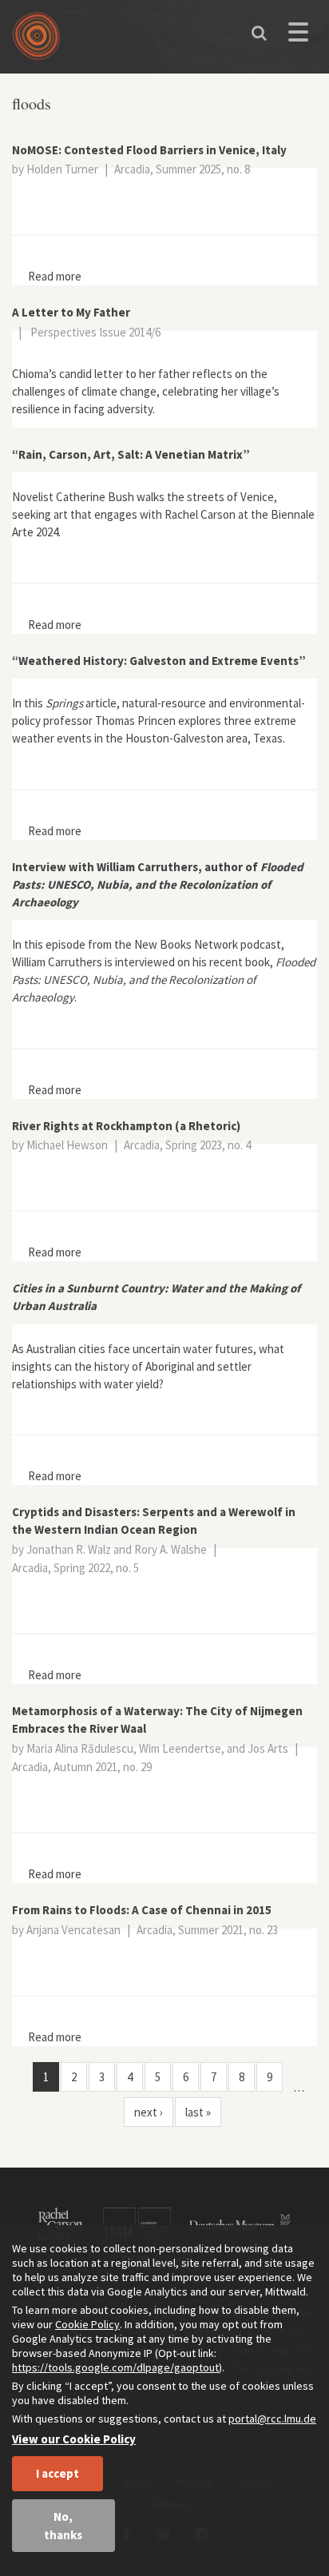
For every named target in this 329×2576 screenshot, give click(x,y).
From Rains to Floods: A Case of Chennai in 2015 (142, 1910)
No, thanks (63, 2526)
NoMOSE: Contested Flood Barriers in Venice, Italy (149, 150)
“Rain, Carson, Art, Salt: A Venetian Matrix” (131, 454)
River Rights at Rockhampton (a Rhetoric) (126, 1126)
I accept (57, 2473)
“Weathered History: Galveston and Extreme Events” (159, 661)
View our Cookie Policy (74, 2439)
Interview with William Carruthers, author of (158, 884)
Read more (55, 276)
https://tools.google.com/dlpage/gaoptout (115, 2367)
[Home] (40, 42)
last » (198, 2112)
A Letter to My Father (71, 312)
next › (149, 2112)
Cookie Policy (87, 2324)
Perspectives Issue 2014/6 (95, 332)
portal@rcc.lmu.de (272, 2419)
